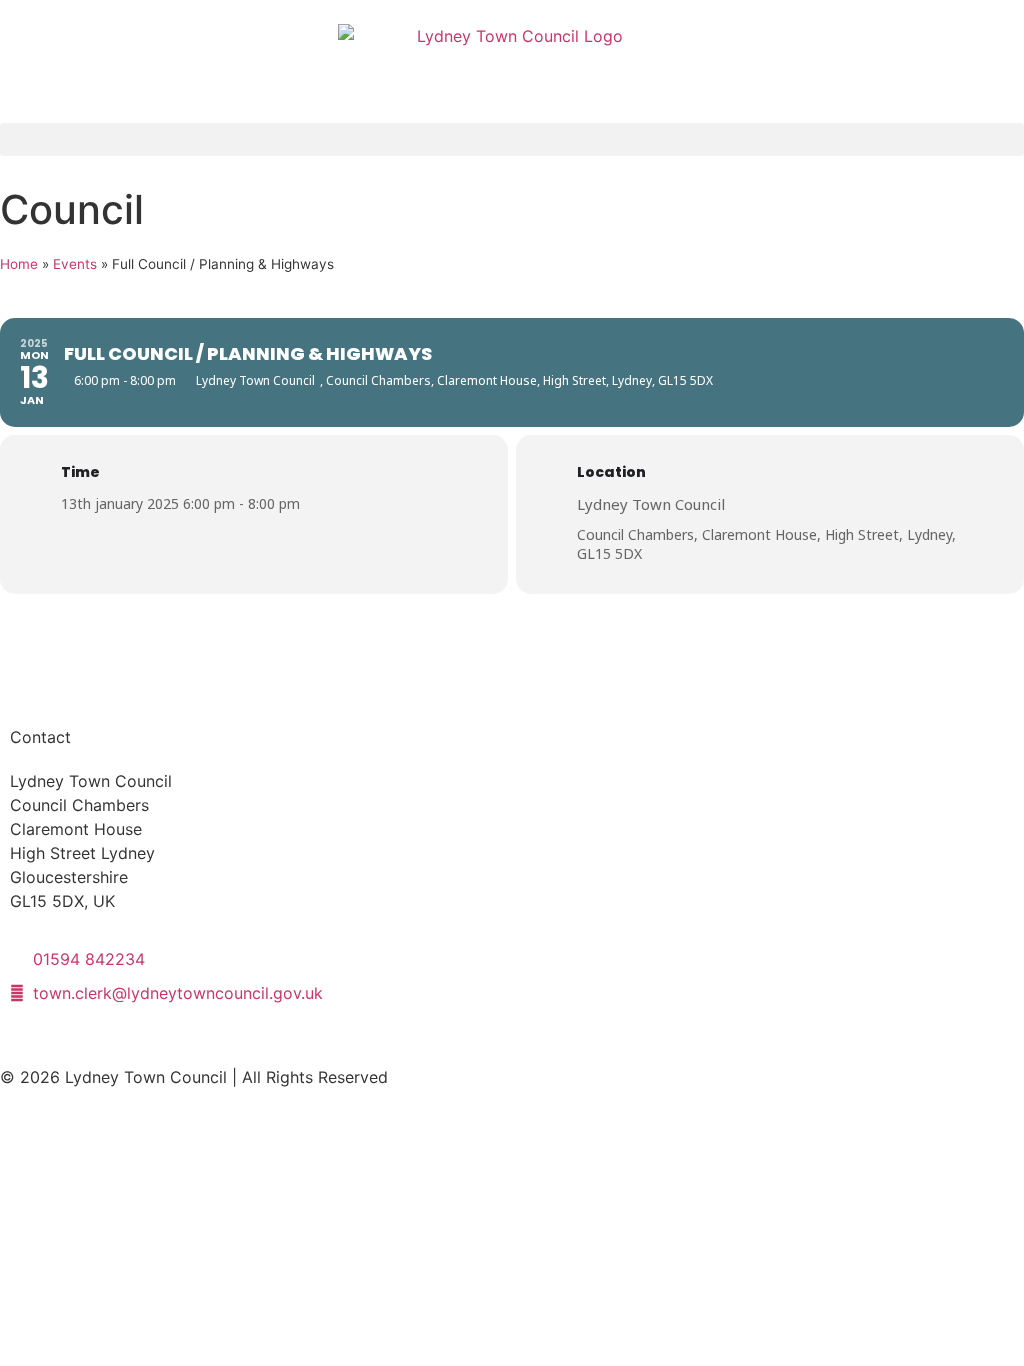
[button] (512, 139)
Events (75, 264)
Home (19, 264)
